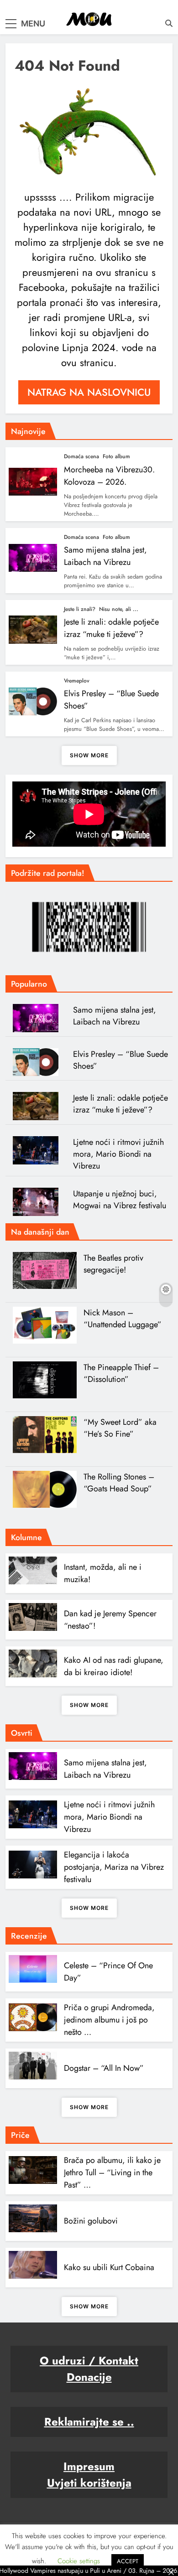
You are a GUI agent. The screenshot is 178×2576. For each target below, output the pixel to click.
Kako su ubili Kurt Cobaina (109, 2267)
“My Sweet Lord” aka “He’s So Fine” (120, 1428)
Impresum (89, 2466)
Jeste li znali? (80, 609)
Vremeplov (77, 681)
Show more (89, 755)
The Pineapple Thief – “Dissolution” (121, 1373)
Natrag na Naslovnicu (89, 392)
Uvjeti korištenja (89, 2483)
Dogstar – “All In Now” (104, 2068)
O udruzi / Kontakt (89, 2361)
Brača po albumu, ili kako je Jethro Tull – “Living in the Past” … (112, 2173)
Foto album (116, 456)
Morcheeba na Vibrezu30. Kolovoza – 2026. (109, 476)
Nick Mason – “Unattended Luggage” (123, 1319)
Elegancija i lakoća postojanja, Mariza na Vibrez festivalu (114, 1867)
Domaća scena (81, 456)
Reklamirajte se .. (89, 2422)
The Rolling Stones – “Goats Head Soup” (119, 1483)
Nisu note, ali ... (119, 609)
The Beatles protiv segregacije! (113, 1264)
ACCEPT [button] (128, 2561)
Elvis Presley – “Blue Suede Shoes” (120, 1060)
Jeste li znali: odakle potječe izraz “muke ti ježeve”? (111, 628)
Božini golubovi (91, 2221)
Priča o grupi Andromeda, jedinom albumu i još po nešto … (109, 2020)
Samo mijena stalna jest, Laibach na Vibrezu (105, 556)
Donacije (89, 2377)
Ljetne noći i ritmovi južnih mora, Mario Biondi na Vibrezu (118, 1154)
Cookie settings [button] (79, 2561)
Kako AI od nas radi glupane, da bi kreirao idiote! (114, 1666)
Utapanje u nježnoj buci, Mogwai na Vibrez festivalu (120, 1200)
